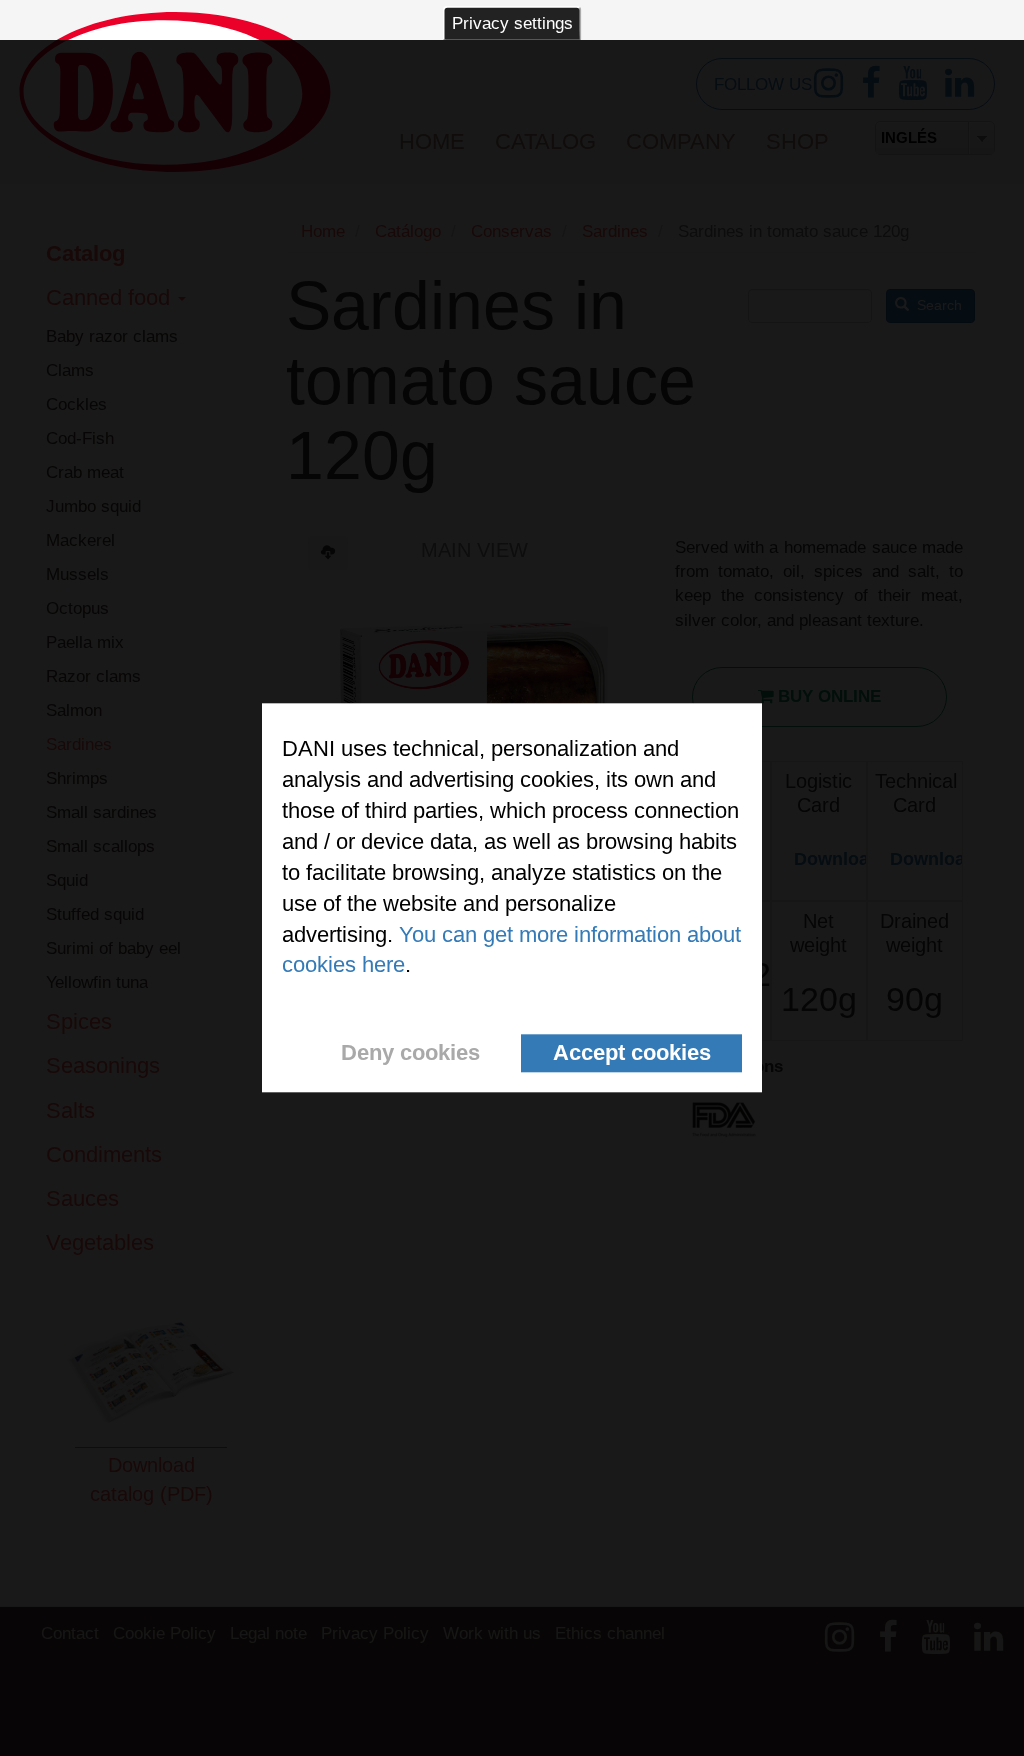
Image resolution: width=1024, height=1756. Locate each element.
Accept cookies (632, 1053)
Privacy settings (512, 23)
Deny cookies (410, 1053)
